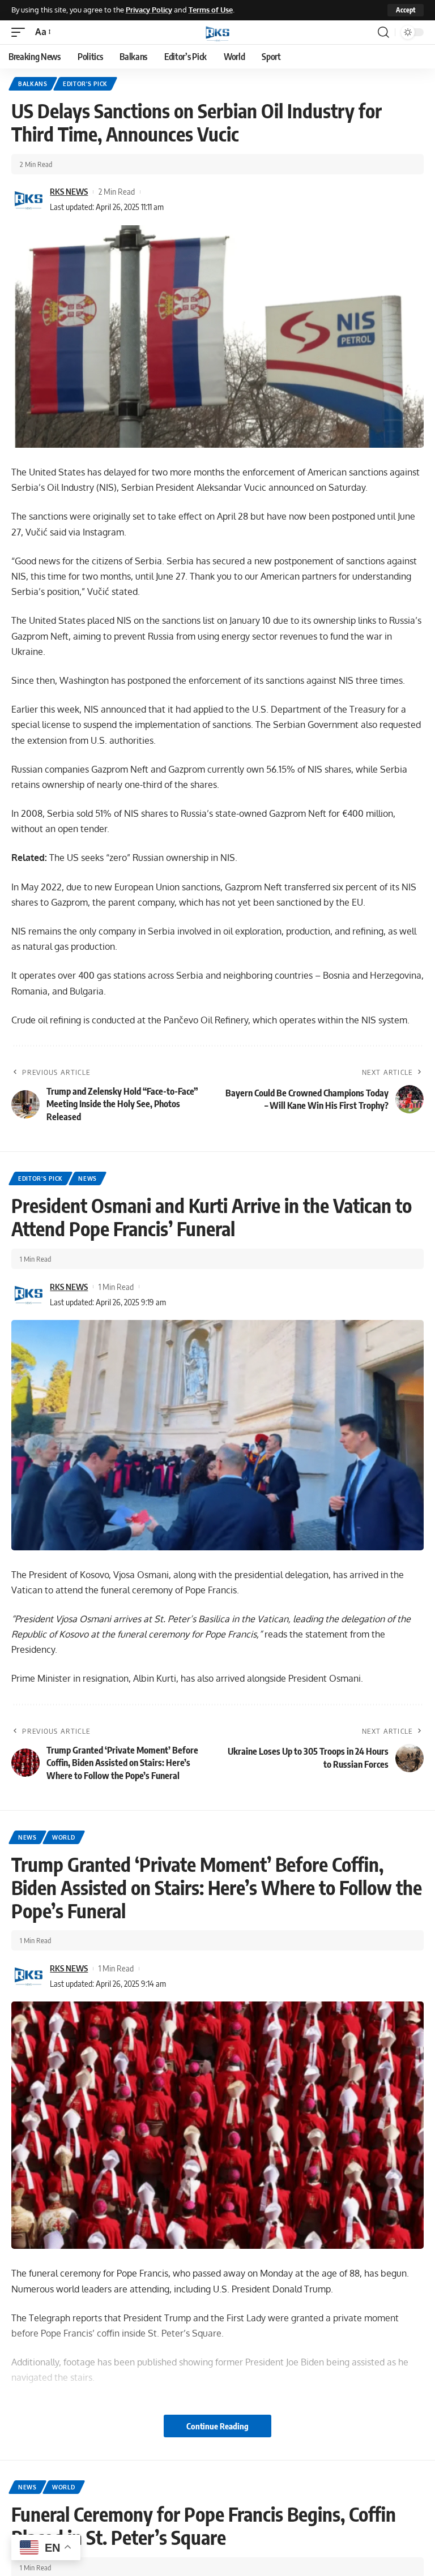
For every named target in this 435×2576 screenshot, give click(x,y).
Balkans (33, 84)
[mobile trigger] (21, 32)
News (88, 1178)
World (64, 1837)
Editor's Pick (85, 84)
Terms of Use (211, 10)
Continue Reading (217, 2426)
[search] (383, 32)
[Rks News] (217, 32)
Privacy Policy (149, 10)
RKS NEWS (69, 191)
